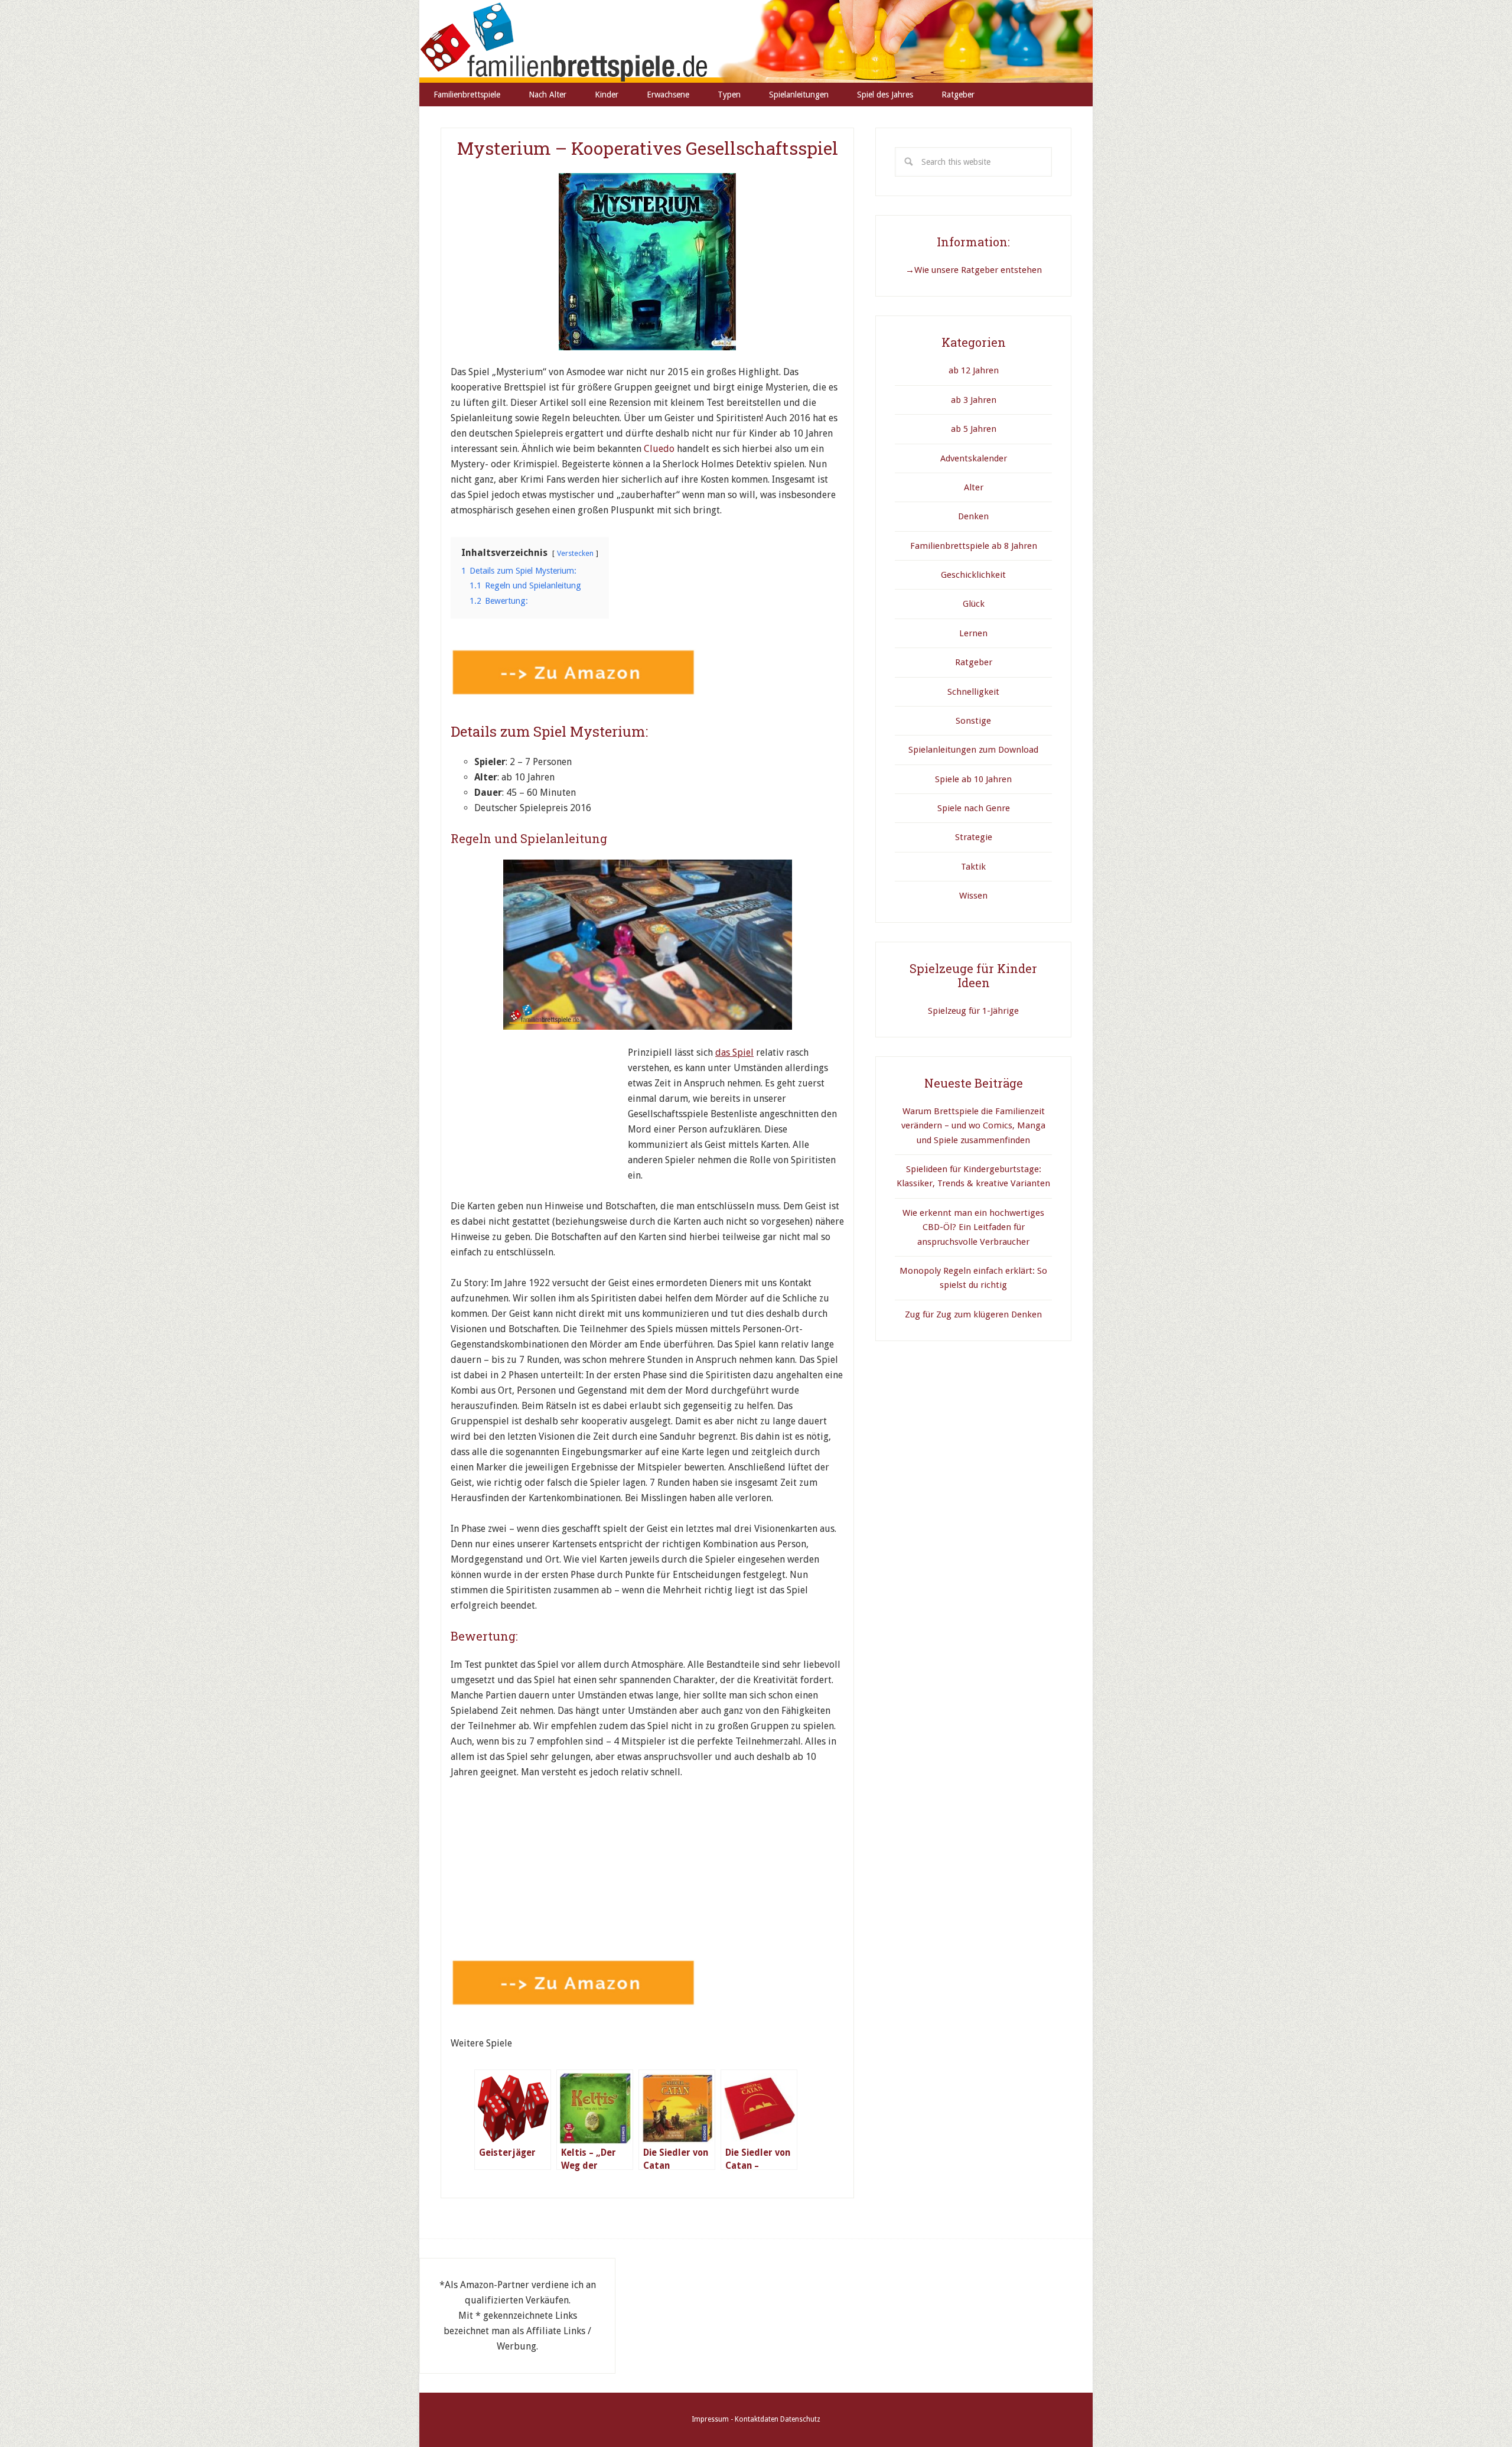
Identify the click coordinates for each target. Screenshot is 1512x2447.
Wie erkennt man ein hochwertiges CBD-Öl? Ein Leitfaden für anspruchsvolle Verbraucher (973, 1227)
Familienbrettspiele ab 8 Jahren (974, 546)
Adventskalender (974, 458)
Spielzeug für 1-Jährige (973, 1011)
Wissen (973, 896)
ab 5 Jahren (974, 429)
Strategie (974, 837)
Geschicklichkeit (973, 575)
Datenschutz (800, 2419)
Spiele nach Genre (974, 808)
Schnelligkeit (973, 692)
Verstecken (575, 553)
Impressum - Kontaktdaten (735, 2419)
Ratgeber (974, 662)
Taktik (973, 867)
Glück (974, 604)
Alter (974, 487)
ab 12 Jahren (974, 370)
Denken (973, 516)
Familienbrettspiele (756, 41)
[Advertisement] (539, 1119)
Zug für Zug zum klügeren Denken (973, 1314)
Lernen (973, 633)
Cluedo (660, 449)
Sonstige (973, 721)
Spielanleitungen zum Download (973, 750)
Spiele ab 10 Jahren (973, 779)
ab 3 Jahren (974, 400)
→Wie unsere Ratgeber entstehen (974, 270)
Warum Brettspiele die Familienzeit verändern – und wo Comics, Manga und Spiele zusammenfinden (973, 1126)
